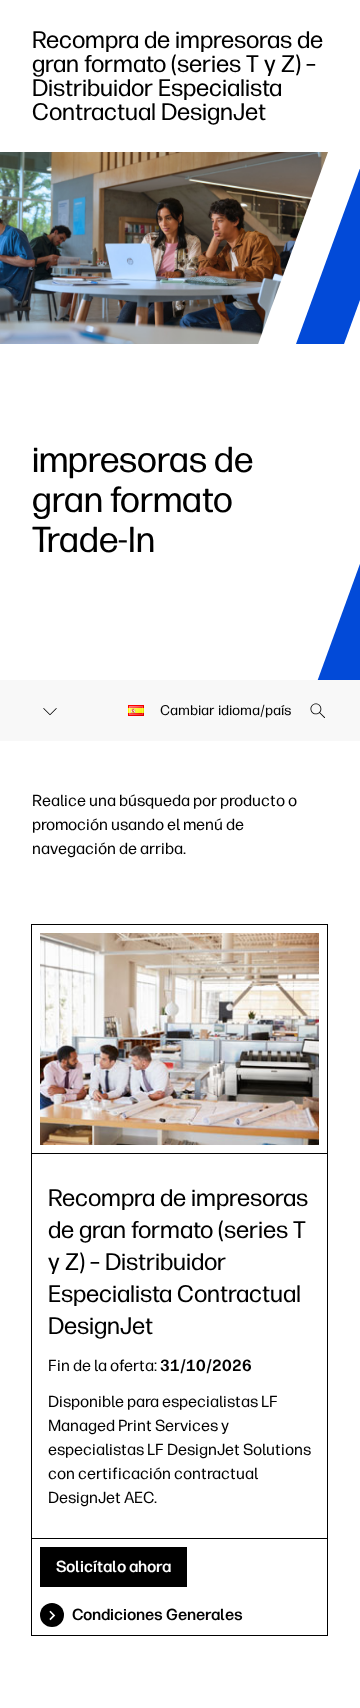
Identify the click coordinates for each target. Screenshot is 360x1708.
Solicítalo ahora (113, 1566)
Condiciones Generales (157, 1614)
